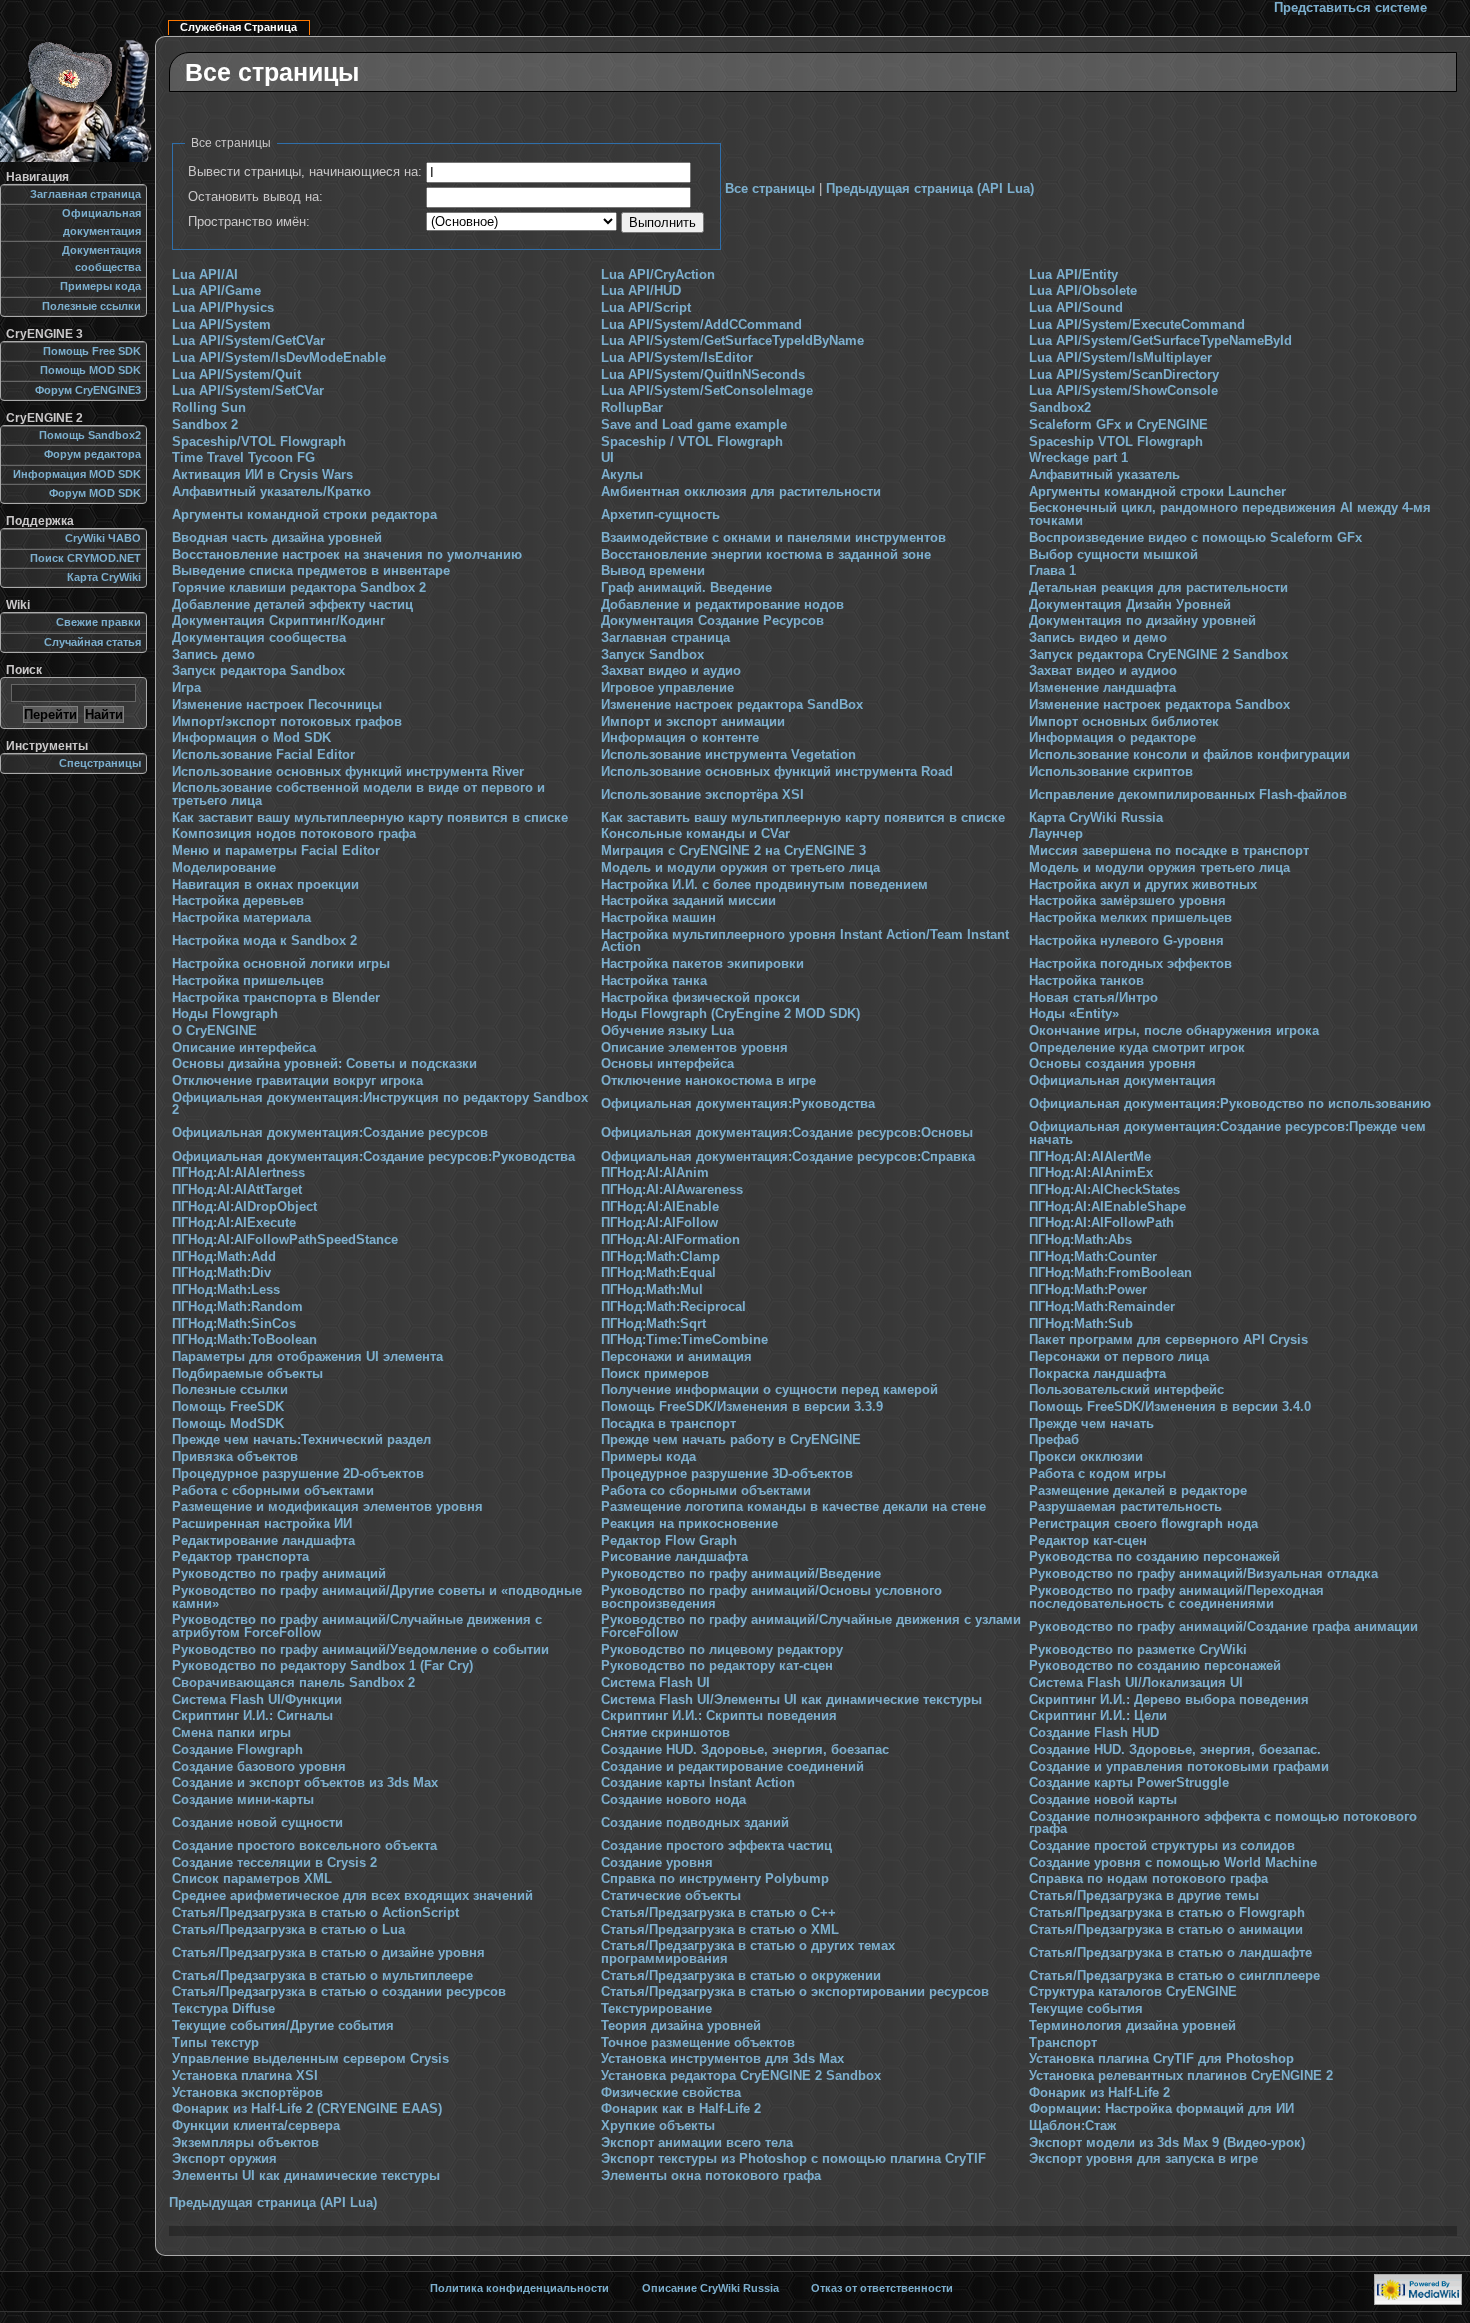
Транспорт (1063, 2043)
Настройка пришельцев (248, 981)
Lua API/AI (205, 275)
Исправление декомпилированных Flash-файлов (1188, 795)
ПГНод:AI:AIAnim (655, 1173)
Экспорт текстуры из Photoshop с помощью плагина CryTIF (793, 2159)
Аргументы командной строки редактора (304, 515)
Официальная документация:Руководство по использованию (1230, 1104)
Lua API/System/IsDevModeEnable (279, 358)
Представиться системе (1350, 7)
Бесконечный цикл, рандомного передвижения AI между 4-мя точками (1230, 514)
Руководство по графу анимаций (279, 1574)
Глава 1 (1052, 571)
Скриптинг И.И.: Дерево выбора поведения (1169, 1700)
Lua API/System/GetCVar (248, 341)
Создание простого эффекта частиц (716, 1846)
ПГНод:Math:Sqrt (653, 1324)
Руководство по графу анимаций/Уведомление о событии (360, 1650)
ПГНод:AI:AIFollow (659, 1223)
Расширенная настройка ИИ (262, 1524)
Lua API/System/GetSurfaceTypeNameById (1160, 341)
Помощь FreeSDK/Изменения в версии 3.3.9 (742, 1407)
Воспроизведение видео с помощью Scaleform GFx (1195, 538)
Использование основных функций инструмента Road (777, 772)
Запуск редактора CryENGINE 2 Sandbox (1158, 655)
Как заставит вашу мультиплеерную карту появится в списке (370, 818)
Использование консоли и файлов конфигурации (1189, 755)
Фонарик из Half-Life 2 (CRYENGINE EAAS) (307, 2109)
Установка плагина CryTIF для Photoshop (1161, 2059)
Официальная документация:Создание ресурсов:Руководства (373, 1157)
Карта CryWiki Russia (1096, 818)
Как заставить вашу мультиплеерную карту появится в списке (803, 818)
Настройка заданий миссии (688, 901)
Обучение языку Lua (667, 1031)
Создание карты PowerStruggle (1129, 1783)
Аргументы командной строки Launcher (1157, 492)
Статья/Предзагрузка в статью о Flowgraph (1167, 1913)
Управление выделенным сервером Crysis (310, 2059)
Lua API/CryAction (658, 275)
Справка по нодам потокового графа (1148, 1879)
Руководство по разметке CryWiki (1138, 1650)
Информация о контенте (680, 738)
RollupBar (632, 408)
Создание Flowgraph (237, 1750)
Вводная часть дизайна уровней (277, 538)
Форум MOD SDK (95, 493)
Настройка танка (654, 981)
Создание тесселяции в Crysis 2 (274, 1863)
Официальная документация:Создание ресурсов (330, 1133)
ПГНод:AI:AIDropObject (244, 1207)
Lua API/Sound (1076, 308)
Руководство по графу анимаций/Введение (741, 1574)
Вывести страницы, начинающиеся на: (305, 172)
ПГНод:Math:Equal (658, 1273)
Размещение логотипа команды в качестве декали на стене (793, 1507)
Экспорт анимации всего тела (697, 2143)
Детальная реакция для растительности (1158, 588)
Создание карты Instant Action (698, 1783)
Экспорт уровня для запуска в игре (1143, 2159)
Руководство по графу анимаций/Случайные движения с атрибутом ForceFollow (357, 1626)
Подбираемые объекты (247, 1374)
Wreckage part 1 (1078, 458)
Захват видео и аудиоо (1103, 671)
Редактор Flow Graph (669, 1541)
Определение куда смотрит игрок (1137, 1048)
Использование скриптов (1111, 772)
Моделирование (224, 868)
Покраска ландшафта (1097, 1374)
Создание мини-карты (243, 1800)
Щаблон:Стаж (1072, 2126)
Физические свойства (671, 2093)
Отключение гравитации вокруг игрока (297, 1081)
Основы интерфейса (667, 1064)
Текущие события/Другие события (283, 2026)
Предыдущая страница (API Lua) (930, 189)
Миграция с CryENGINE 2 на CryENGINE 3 (733, 851)
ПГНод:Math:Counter (1093, 1257)
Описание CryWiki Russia (710, 2288)
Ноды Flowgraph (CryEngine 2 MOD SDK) (730, 1014)
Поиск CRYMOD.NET (85, 558)
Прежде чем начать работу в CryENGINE (731, 1440)
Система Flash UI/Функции (257, 1700)
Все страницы (770, 189)
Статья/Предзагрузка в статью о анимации (1166, 1930)
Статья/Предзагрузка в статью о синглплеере (1174, 1976)
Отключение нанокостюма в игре (708, 1081)
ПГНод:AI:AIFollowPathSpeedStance (285, 1240)
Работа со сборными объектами (706, 1491)
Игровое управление (667, 688)
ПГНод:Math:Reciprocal (673, 1307)
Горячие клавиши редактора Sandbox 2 (299, 588)
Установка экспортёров (247, 2093)
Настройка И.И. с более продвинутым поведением (764, 885)
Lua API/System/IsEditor (677, 358)
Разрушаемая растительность (1125, 1507)
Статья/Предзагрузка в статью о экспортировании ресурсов (795, 1992)
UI (607, 458)
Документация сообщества (259, 638)
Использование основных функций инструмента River (348, 772)
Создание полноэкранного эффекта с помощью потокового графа (1223, 1823)
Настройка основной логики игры (281, 964)
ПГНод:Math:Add (224, 1257)
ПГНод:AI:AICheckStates (1104, 1190)
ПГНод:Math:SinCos (234, 1324)
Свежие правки (98, 622)
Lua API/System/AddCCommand (701, 325)
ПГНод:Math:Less (226, 1290)
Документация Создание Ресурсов (712, 621)
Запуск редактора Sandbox (258, 671)
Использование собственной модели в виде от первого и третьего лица (358, 794)
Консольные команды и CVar (695, 834)
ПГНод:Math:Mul (652, 1290)
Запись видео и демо (1098, 638)
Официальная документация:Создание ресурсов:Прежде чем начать (1227, 1133)
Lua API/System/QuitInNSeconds (703, 375)
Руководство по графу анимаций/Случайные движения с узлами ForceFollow (811, 1626)
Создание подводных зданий (695, 1823)
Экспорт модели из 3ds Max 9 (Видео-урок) (1167, 2143)
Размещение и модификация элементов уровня (327, 1507)
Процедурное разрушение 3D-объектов (727, 1474)
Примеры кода (648, 1457)
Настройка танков (1086, 981)
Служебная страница (238, 27)
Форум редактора (92, 454)
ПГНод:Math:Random (237, 1307)
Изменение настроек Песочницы (277, 705)
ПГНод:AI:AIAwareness (672, 1190)
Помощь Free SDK (92, 351)
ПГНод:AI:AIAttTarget (237, 1190)
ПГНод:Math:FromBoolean (1110, 1273)
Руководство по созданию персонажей (1155, 1666)
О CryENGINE (214, 1031)
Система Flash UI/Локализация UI (1136, 1683)
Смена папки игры (231, 1733)
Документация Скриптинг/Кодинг (278, 621)
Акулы (622, 475)
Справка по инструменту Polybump (715, 1879)
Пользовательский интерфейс (1126, 1390)
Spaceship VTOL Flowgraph (1116, 442)
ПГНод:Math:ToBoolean (244, 1340)
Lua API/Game (216, 291)
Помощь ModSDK (228, 1424)
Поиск (24, 670)
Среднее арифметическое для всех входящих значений (352, 1896)
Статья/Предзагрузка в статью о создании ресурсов (339, 1992)
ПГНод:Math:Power (1088, 1290)
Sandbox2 (1060, 408)
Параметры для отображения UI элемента (307, 1357)
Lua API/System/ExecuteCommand (1137, 325)
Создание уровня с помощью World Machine (1173, 1863)
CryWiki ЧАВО (103, 538)
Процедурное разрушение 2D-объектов (298, 1474)
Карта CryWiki (104, 577)
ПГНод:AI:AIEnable (660, 1207)
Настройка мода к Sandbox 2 (264, 941)
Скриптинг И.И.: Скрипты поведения (719, 1716)
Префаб (1054, 1440)
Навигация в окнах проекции (265, 885)
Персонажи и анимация (676, 1357)
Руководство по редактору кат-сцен (717, 1666)
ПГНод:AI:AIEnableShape (1107, 1207)
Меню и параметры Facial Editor (276, 851)
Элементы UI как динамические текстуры (306, 2176)
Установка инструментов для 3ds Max (722, 2059)
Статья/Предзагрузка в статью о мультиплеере (322, 1976)
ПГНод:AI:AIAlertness (238, 1173)
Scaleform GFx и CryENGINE (1118, 425)
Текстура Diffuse (223, 2009)
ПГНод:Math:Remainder (1102, 1307)
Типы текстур (215, 2043)
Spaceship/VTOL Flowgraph (259, 442)
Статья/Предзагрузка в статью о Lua (288, 1930)
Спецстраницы (100, 763)
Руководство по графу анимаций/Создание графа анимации (1223, 1627)
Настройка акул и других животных (1143, 885)
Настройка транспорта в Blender (276, 998)
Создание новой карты (1103, 1800)
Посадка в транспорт (668, 1424)
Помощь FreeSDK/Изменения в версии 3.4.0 (1170, 1407)
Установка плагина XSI (245, 2076)
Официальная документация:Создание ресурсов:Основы (787, 1133)
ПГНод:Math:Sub (1081, 1324)
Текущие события (1086, 2009)
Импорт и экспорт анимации (693, 722)
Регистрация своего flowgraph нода (1143, 1524)
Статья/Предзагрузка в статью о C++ (718, 1913)
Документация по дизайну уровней (1142, 621)
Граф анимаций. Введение (686, 588)
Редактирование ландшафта (263, 1541)
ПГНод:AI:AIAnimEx (1091, 1173)
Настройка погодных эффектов (1130, 964)
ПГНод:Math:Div (221, 1273)
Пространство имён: (249, 222)
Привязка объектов (235, 1457)
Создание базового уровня (259, 1767)
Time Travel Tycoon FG (243, 458)
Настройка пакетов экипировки (702, 964)
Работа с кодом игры (1097, 1474)
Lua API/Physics (223, 308)
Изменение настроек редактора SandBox (732, 705)
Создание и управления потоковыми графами (1179, 1767)
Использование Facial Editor (263, 755)
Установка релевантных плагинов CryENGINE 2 (1181, 2076)
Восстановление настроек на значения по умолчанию (347, 555)
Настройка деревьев (238, 901)
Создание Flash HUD (1094, 1733)
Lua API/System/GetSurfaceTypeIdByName (732, 341)
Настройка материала (241, 918)
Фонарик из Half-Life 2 (1099, 2093)
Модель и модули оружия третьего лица (1159, 868)
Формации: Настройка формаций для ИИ (1161, 2109)
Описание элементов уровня (694, 1048)
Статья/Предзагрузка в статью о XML (720, 1930)
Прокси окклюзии (1086, 1457)
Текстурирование (656, 2009)
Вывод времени (653, 571)
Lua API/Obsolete (1083, 291)
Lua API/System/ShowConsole (1123, 391)
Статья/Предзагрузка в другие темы (1144, 1896)
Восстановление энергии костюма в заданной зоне (766, 555)
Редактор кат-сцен (1088, 1541)
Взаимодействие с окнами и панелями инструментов (773, 538)
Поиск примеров (655, 1374)
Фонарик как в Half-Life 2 (681, 2109)
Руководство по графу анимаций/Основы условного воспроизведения (771, 1597)
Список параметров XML (252, 1879)
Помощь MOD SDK (90, 370)
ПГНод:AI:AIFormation (670, 1240)
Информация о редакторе (1112, 738)
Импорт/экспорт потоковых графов (287, 722)
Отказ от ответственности (882, 2288)
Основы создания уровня (1112, 1064)
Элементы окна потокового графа (711, 2176)
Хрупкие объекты (658, 2126)
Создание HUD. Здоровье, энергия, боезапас (745, 1750)
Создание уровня (657, 1863)
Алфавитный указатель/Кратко (271, 492)
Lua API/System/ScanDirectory (1124, 375)
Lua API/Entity (1073, 275)
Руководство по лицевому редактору (722, 1650)
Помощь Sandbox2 (90, 435)
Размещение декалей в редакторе (1138, 1491)
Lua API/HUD (641, 291)
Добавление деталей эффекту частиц (292, 605)
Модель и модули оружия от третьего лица (740, 868)
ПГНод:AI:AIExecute (234, 1223)
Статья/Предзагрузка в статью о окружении (741, 1976)
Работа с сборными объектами (273, 1491)
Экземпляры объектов (245, 2143)
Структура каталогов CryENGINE (1133, 1992)
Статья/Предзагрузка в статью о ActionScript (315, 1913)
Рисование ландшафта (674, 1557)
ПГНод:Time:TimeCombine (684, 1340)
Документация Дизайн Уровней (1130, 605)
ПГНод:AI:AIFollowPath (1101, 1223)
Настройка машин (658, 918)
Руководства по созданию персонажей (1154, 1557)
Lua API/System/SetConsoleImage (707, 391)
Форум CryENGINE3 (88, 390)
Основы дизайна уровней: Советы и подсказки (324, 1064)
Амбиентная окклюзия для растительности (741, 492)
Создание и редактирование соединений (732, 1767)
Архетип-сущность (660, 515)
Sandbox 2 (205, 425)
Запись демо (213, 655)
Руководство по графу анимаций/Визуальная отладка (1203, 1574)
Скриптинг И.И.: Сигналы (252, 1716)
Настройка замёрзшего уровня (1127, 901)
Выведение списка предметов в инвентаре (311, 571)
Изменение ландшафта (1102, 688)
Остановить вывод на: (255, 197)
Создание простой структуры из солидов (1162, 1846)
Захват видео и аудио (671, 671)
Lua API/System (221, 325)
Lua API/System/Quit (236, 375)
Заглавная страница (665, 638)
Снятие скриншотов (665, 1733)
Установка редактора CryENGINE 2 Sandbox (741, 2076)
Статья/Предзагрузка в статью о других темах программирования (748, 1952)
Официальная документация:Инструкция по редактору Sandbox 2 (380, 1104)
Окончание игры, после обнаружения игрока (1174, 1031)
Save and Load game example (694, 425)
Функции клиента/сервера (256, 2126)
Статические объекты (671, 1896)
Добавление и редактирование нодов (722, 605)
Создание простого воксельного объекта (304, 1846)
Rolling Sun (209, 408)
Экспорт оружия (224, 2159)
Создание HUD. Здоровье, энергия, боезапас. (1175, 1750)
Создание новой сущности (257, 1823)
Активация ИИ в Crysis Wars (262, 475)
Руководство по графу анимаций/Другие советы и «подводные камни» (377, 1597)
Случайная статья (92, 642)
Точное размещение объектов (698, 2043)
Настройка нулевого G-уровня (1126, 941)
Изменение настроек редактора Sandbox (1159, 705)
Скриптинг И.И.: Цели (1098, 1716)
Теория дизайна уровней (681, 2026)
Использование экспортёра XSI (702, 795)
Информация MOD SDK (77, 474)
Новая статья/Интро (1093, 998)
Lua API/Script (646, 308)
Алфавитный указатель (1104, 475)
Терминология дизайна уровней (1132, 2026)
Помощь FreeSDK (228, 1407)
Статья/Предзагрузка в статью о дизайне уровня (328, 1953)
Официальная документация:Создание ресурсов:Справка (788, 1157)
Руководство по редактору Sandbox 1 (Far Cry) (322, 1666)
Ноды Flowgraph (225, 1014)
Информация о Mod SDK (251, 738)
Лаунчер (1056, 834)
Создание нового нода (673, 1800)
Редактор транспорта (240, 1557)
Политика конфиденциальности (519, 2288)
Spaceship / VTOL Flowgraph (692, 442)
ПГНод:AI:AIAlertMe (1090, 1157)
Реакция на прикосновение (689, 1524)
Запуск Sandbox (652, 655)
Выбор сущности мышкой (1113, 555)
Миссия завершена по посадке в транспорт (1169, 851)
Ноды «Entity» (1074, 1014)
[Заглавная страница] (77, 87)
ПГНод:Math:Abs (1080, 1240)
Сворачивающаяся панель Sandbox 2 (293, 1683)
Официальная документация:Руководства (738, 1104)
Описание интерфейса (244, 1048)
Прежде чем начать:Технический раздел (301, 1440)
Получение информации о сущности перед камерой (769, 1390)
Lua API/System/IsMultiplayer (1120, 358)
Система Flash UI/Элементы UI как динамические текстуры (791, 1700)
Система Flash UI (655, 1683)
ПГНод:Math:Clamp (660, 1257)
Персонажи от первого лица (1119, 1357)
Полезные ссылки (230, 1390)
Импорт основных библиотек (1124, 722)
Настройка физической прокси (700, 998)
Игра (186, 688)
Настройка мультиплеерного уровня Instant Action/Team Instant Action (805, 941)
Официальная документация (1122, 1081)
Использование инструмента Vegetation (728, 755)
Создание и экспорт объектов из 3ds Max (305, 1783)
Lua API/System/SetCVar (248, 391)
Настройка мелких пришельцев (1130, 918)
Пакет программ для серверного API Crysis (1168, 1340)
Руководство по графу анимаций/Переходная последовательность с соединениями (1176, 1597)
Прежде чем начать (1091, 1424)
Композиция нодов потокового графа (294, 834)
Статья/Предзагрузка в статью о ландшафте (1170, 1953)
